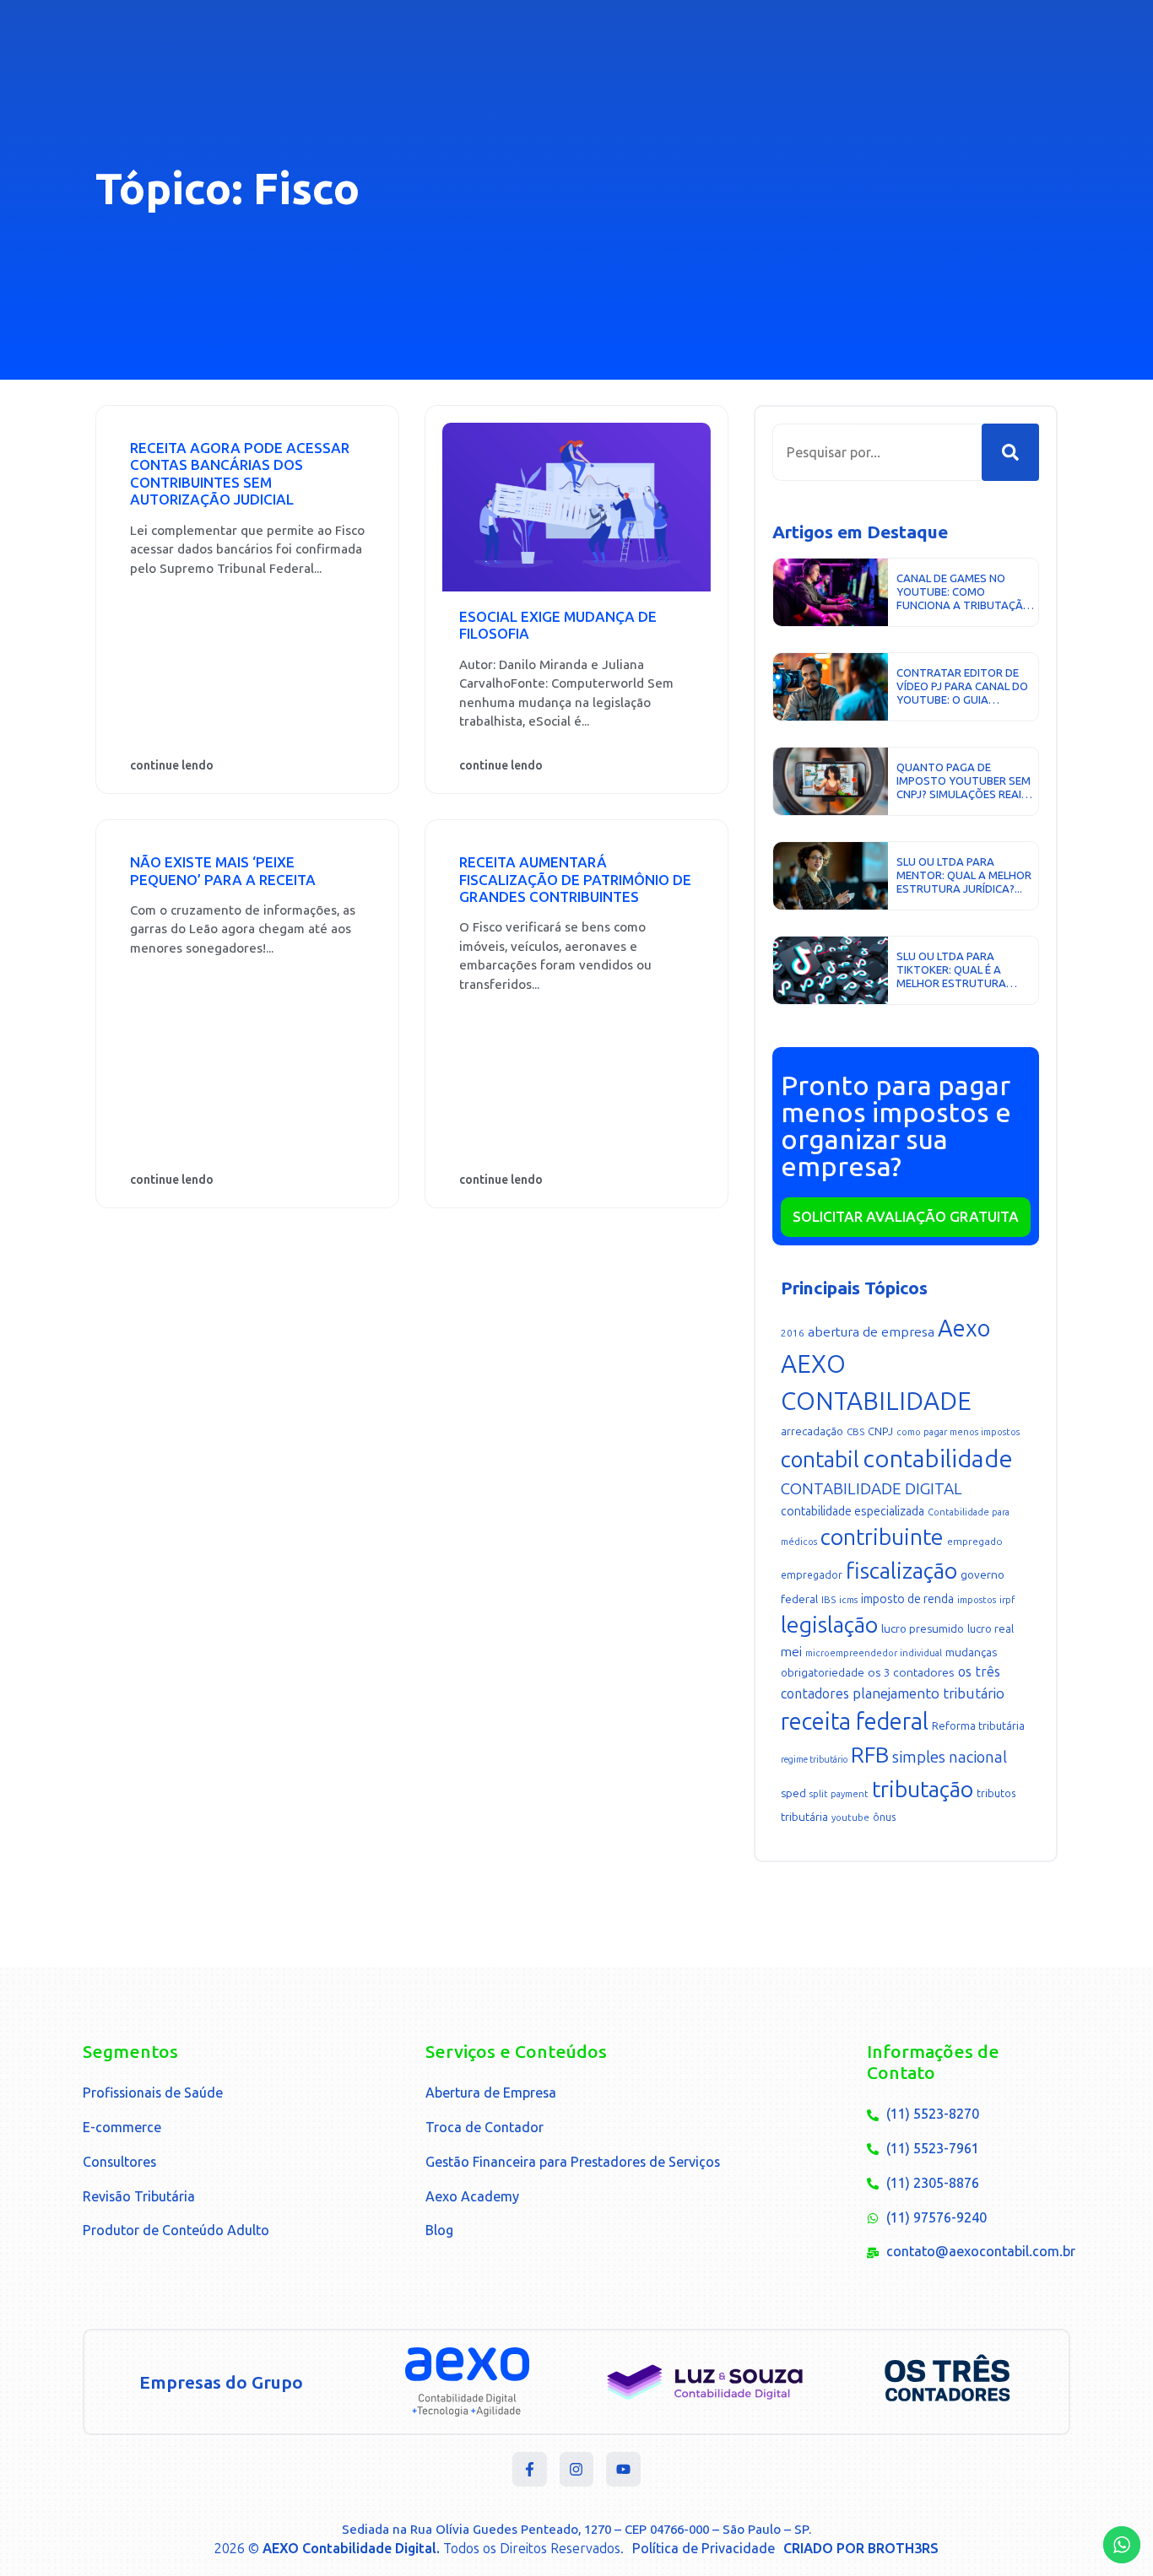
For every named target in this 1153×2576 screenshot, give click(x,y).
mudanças (971, 1653)
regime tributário (814, 1760)
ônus (884, 1817)
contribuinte (882, 1537)
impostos (977, 1600)
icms (848, 1600)
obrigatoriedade (823, 1673)
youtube (850, 1818)
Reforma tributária (978, 1726)
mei (791, 1652)
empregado (975, 1542)
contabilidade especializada (853, 1512)
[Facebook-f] (530, 2469)
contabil (820, 1460)
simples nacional (950, 1757)
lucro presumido (923, 1629)
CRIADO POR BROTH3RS (861, 2549)
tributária (804, 1817)
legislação (829, 1625)
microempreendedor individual (874, 1653)
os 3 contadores (911, 1673)
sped (793, 1793)
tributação (923, 1790)
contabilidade (938, 1459)
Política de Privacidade (704, 2549)
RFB (870, 1755)
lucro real (991, 1629)
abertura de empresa (871, 1332)
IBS (828, 1600)
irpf (1007, 1600)
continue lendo (172, 766)
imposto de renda (907, 1599)
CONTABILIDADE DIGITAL (872, 1489)
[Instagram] (577, 2469)
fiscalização (901, 1571)
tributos (996, 1793)
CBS (855, 1432)
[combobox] (877, 452)
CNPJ (880, 1431)
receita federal (855, 1722)
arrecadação (812, 1431)
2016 (793, 1333)
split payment (839, 1794)
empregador (812, 1575)
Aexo (964, 1329)
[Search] (1010, 452)
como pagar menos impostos (958, 1432)
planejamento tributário (928, 1693)
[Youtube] (623, 2469)
